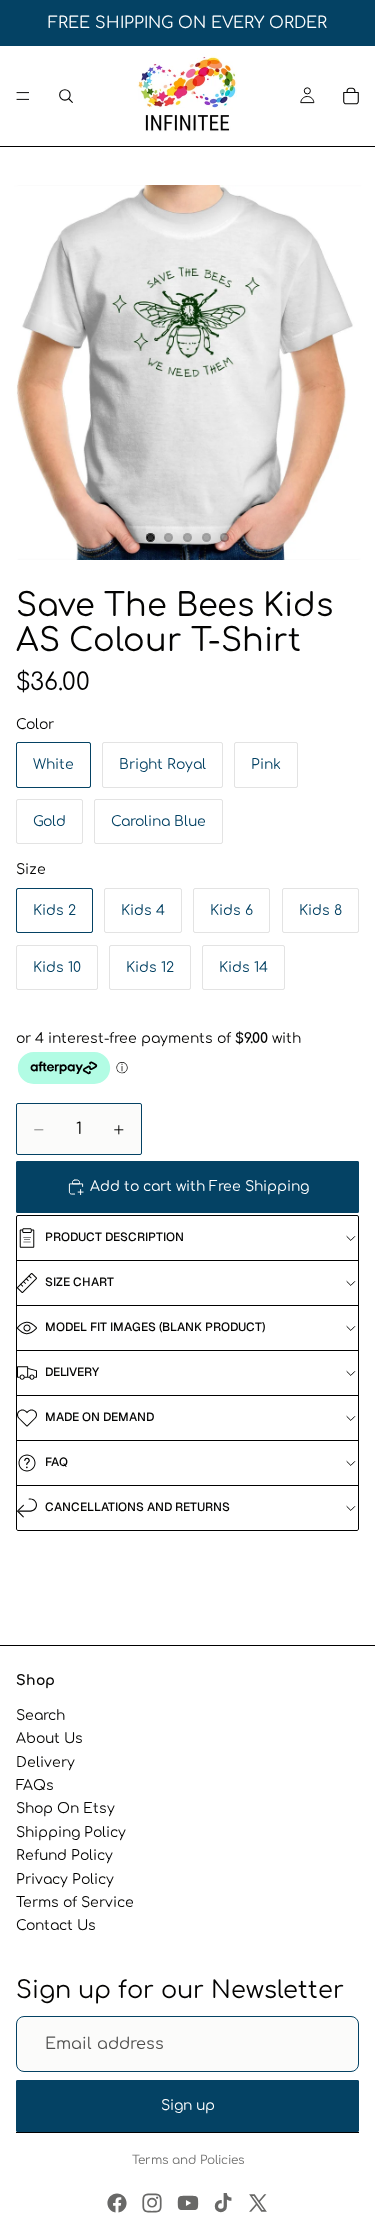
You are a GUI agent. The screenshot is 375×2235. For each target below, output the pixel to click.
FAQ (56, 1462)
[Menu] (23, 96)
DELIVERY (72, 1372)
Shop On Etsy (65, 1808)
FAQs (35, 1785)
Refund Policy (64, 1855)
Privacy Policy (65, 1878)
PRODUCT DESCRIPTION (114, 1237)
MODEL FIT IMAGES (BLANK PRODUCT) (155, 1327)
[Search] (66, 96)
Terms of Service (75, 1902)
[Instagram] (152, 2203)
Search (40, 1715)
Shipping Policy (71, 1832)
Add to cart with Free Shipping (199, 1186)
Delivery (45, 1762)
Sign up (188, 2105)
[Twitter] (258, 2203)
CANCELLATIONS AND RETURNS (137, 1507)
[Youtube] (188, 2203)
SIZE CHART (79, 1282)
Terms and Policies (188, 2160)
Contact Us (56, 1925)
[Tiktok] (223, 2203)
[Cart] (351, 96)
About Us (49, 1738)
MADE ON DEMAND (99, 1417)
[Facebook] (117, 2203)
